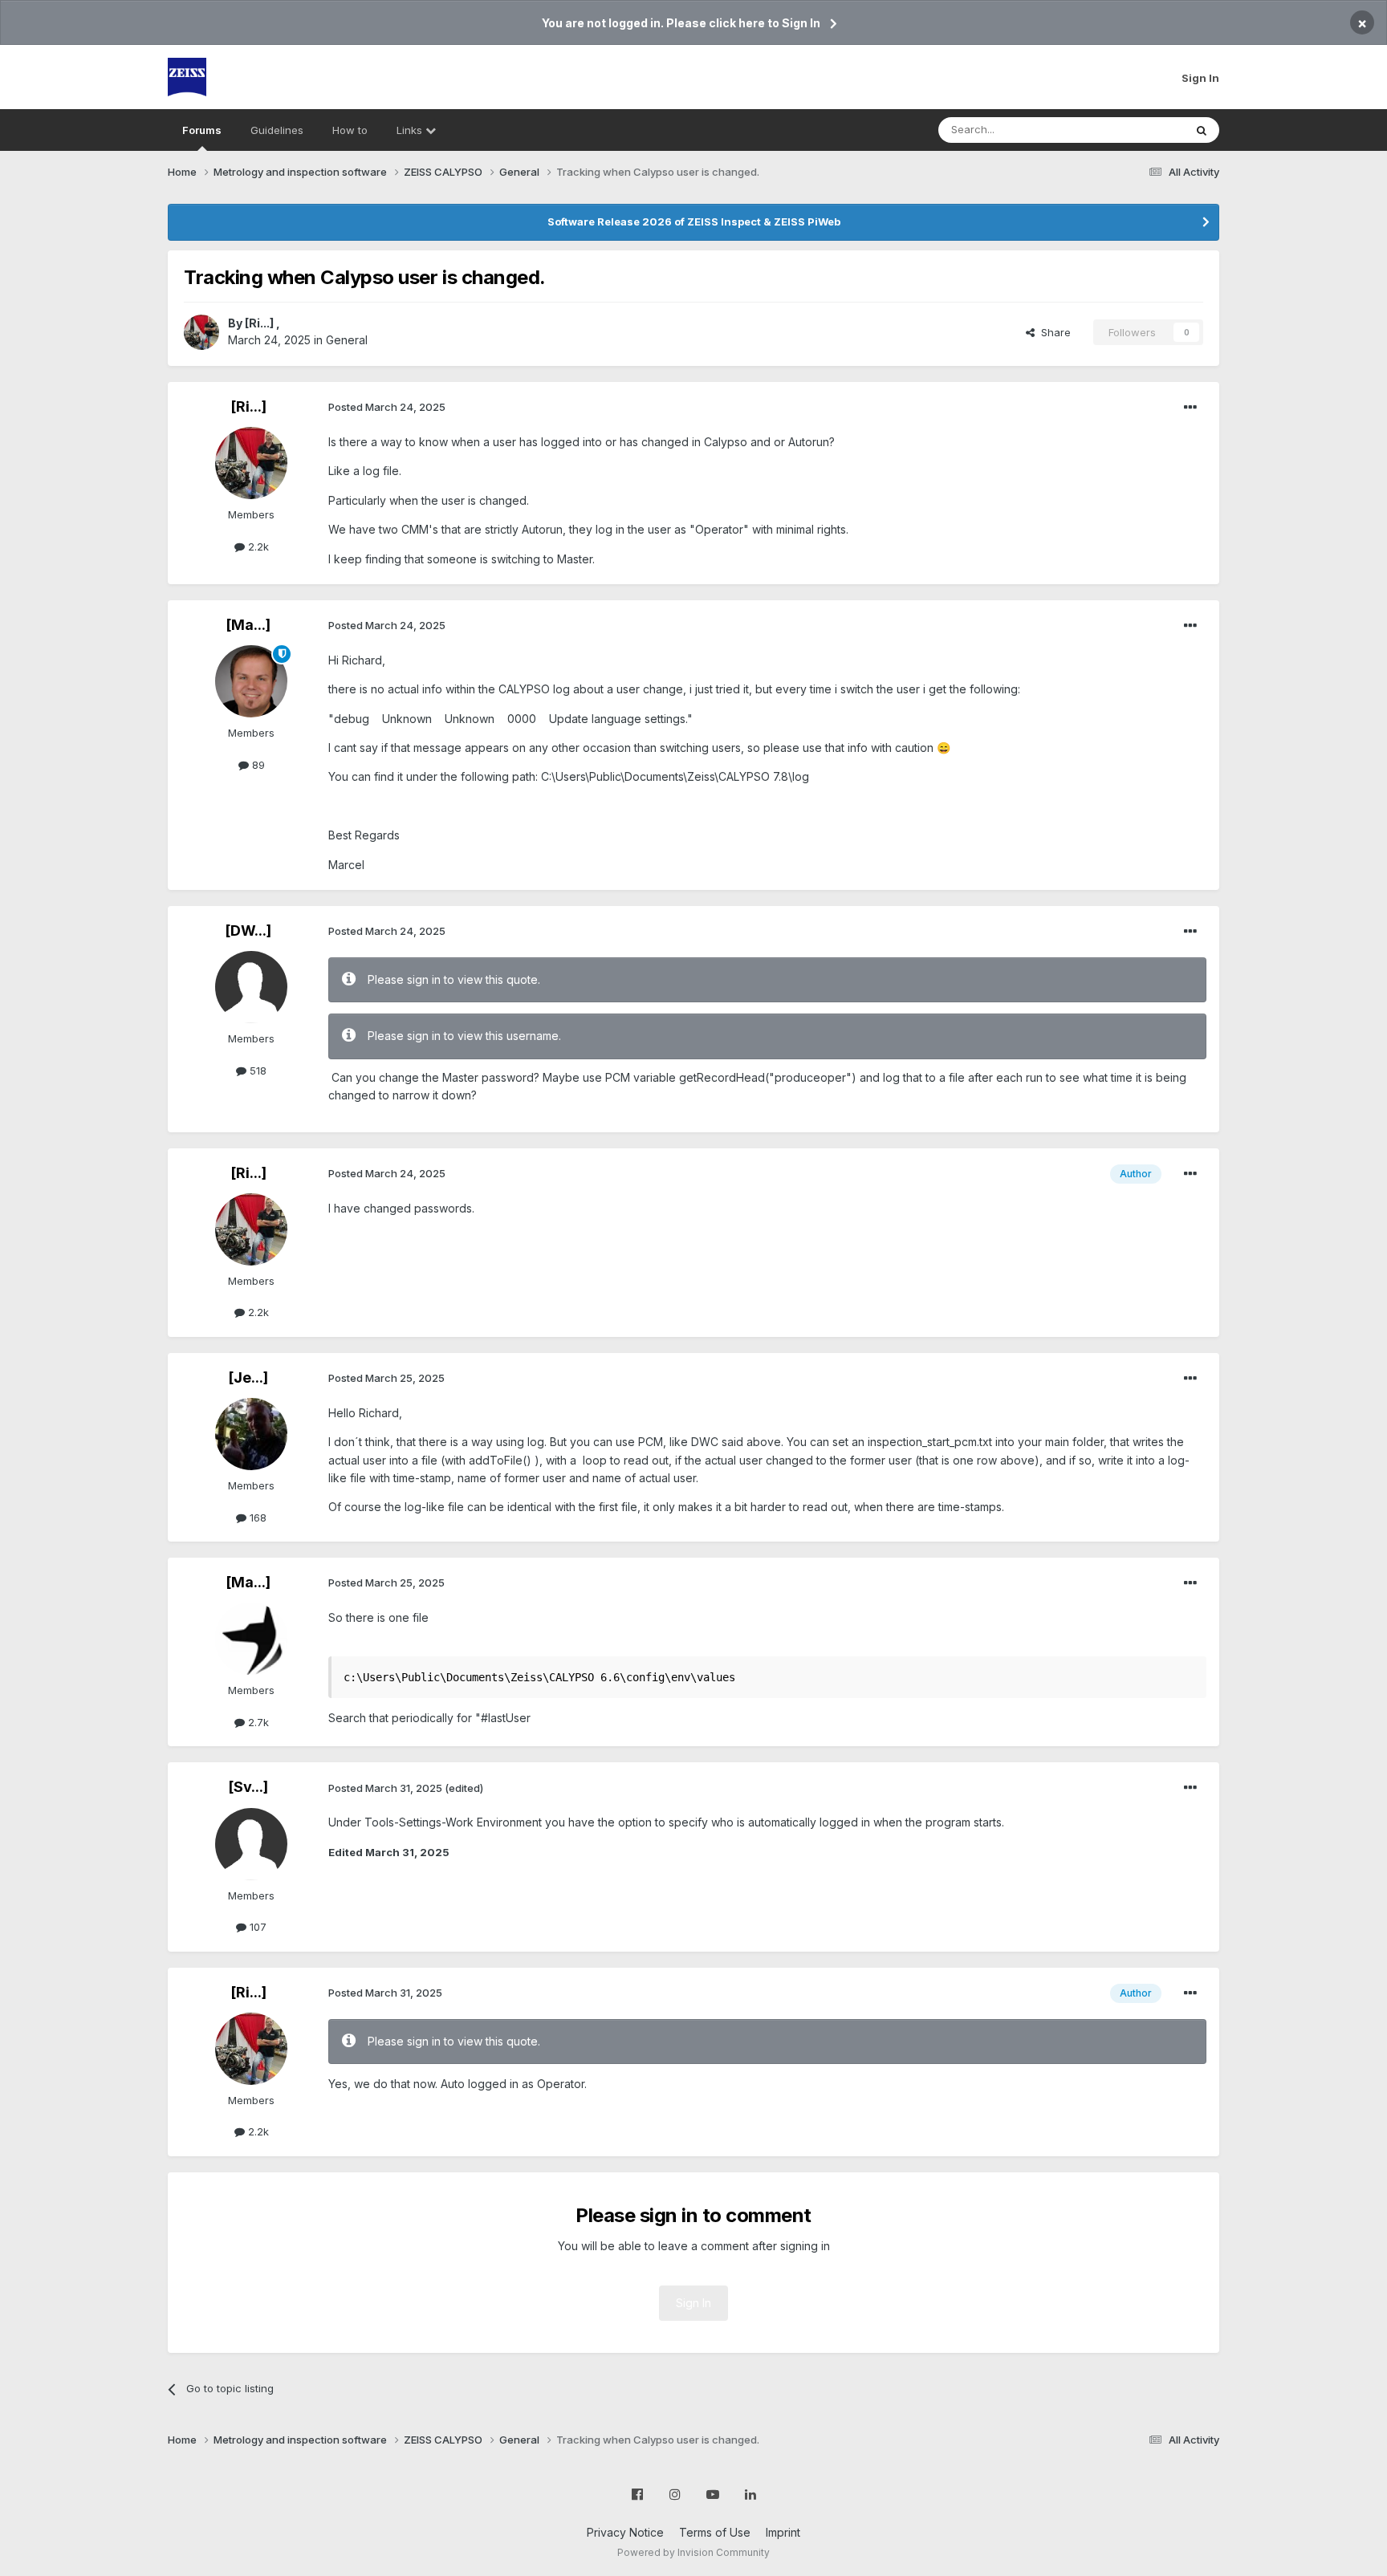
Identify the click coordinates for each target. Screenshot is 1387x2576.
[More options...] (1190, 408)
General (347, 340)
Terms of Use (715, 2532)
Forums (202, 130)
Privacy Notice (625, 2532)
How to (350, 130)
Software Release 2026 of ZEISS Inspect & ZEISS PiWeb (694, 221)
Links (411, 130)
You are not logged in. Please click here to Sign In (681, 23)
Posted (387, 407)
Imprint (783, 2532)
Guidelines (277, 130)
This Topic (1137, 130)
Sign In (1200, 78)
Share (1053, 332)
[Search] (1202, 130)
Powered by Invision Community (693, 2552)
